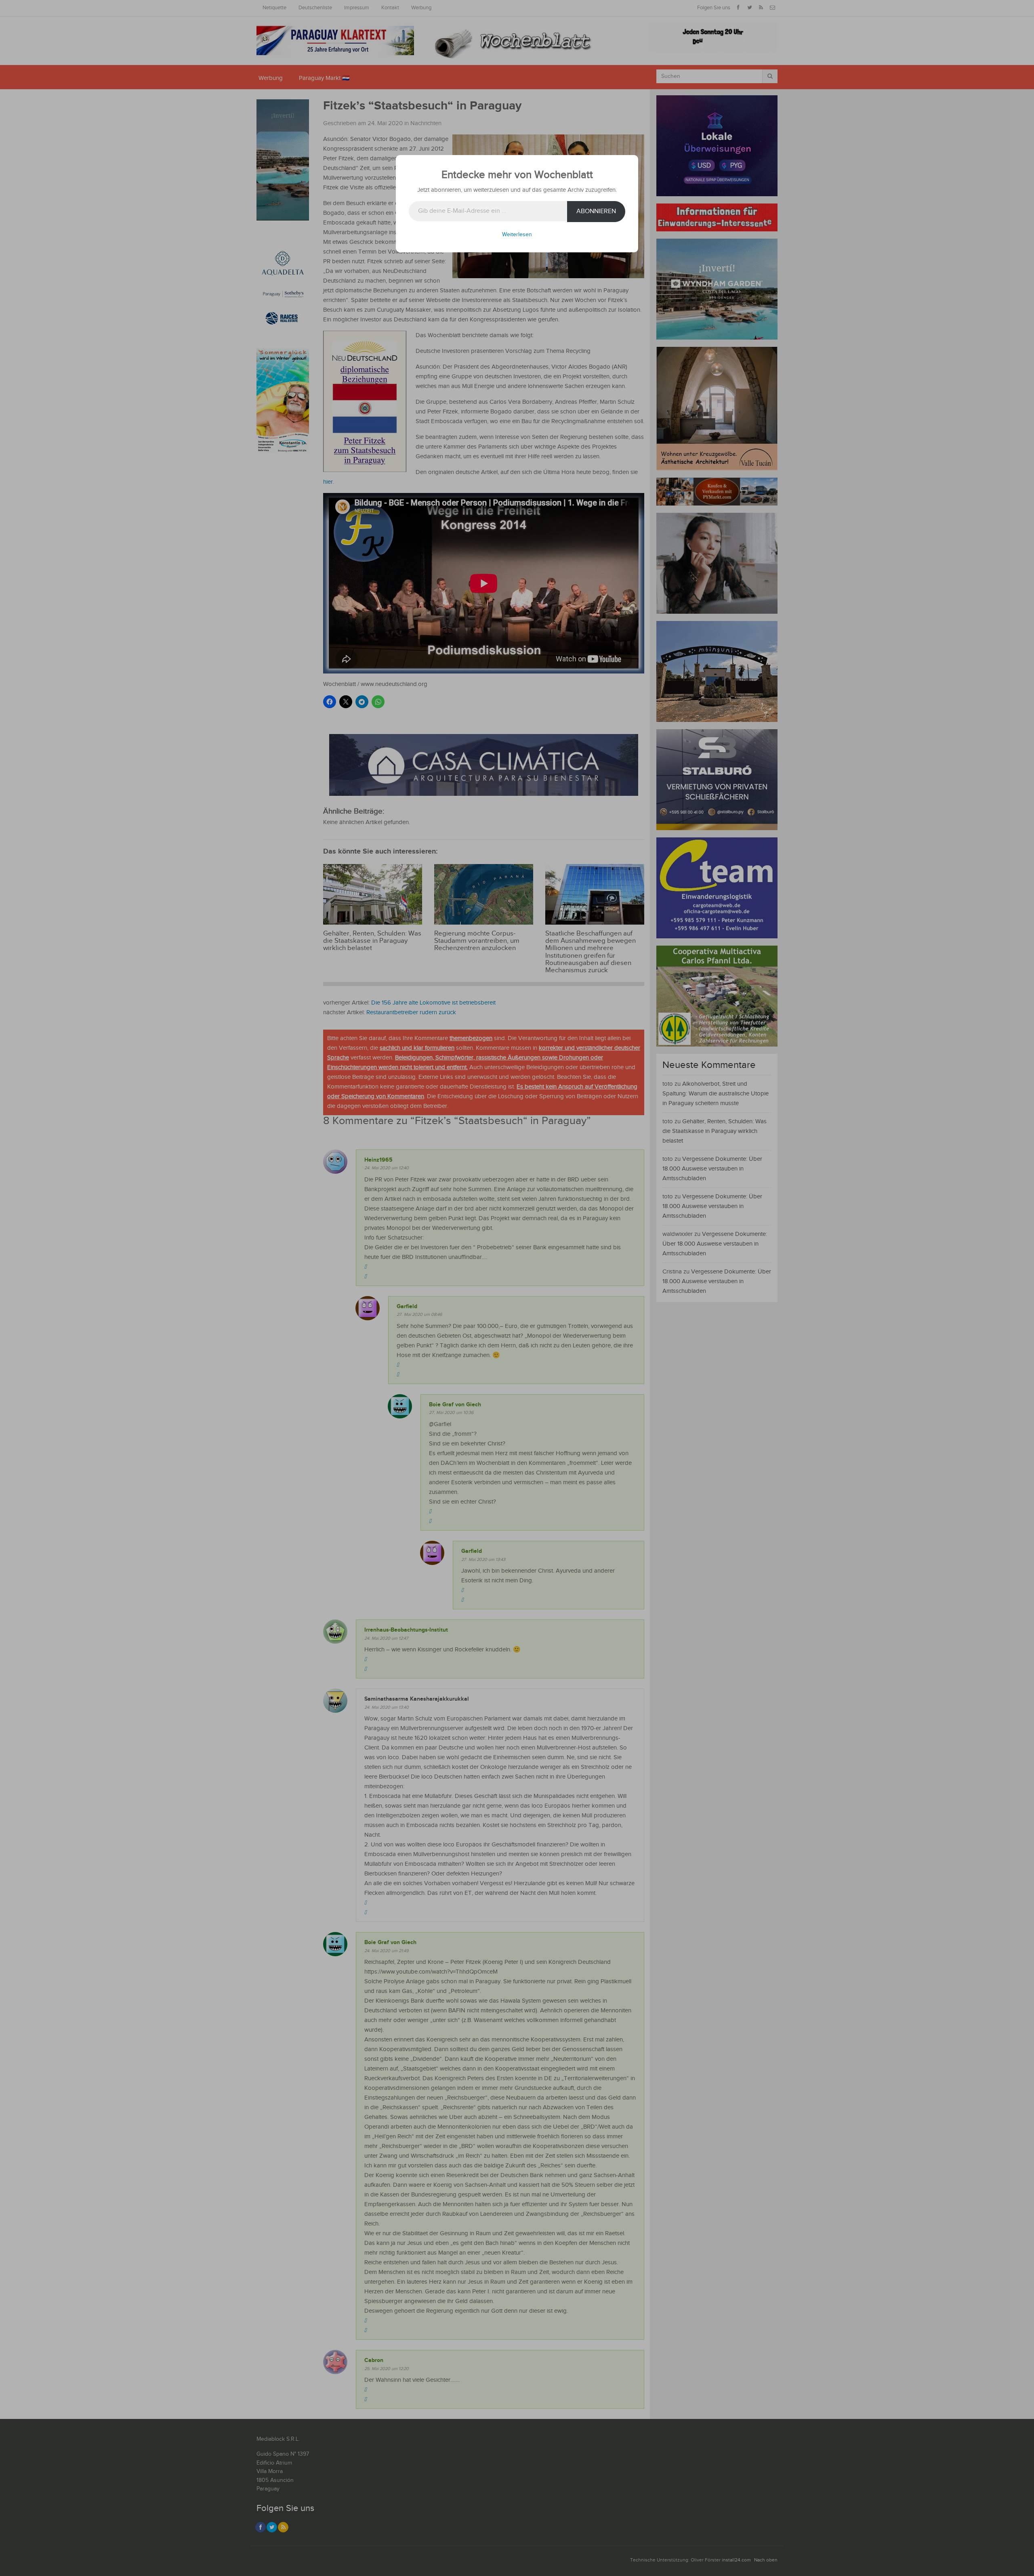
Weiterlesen (517, 235)
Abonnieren (596, 211)
